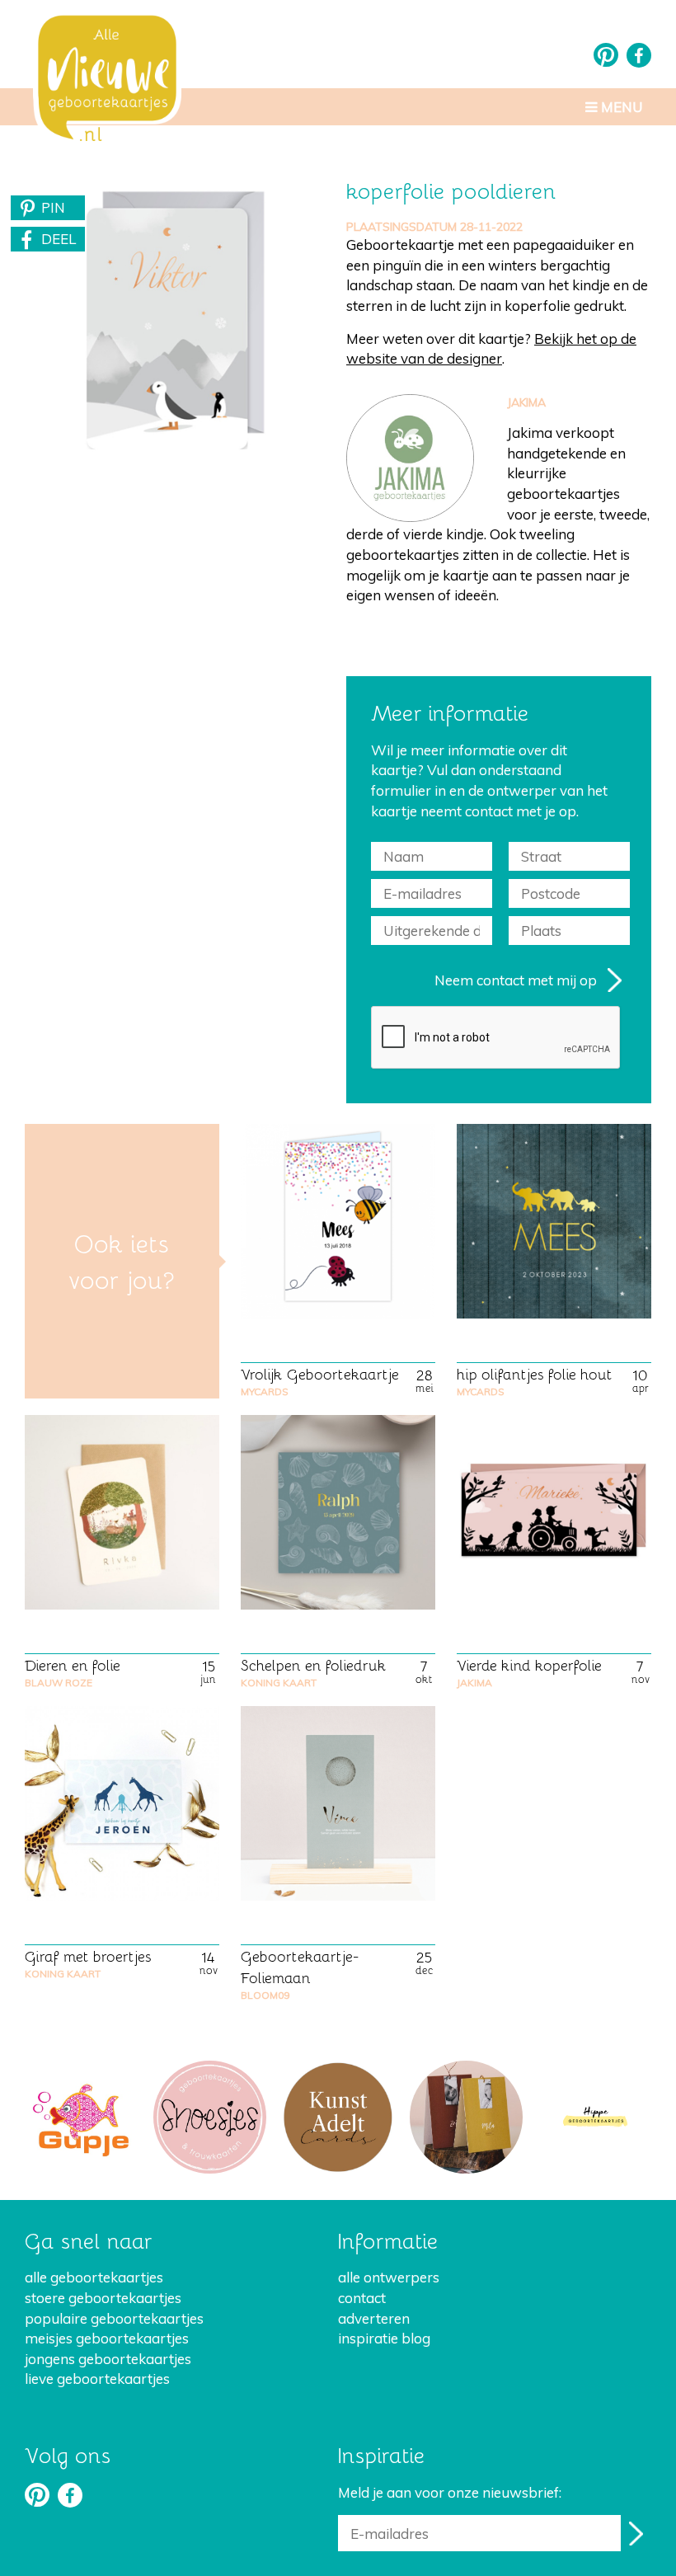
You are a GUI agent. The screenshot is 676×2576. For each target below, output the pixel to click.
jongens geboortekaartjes (108, 2359)
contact (362, 2298)
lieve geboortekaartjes (97, 2379)
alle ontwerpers (389, 2277)
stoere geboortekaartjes (103, 2298)
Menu (620, 107)
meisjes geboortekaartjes (107, 2338)
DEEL (59, 239)
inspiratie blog (384, 2338)
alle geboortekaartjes (94, 2277)
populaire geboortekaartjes (114, 2318)
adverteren (374, 2318)
